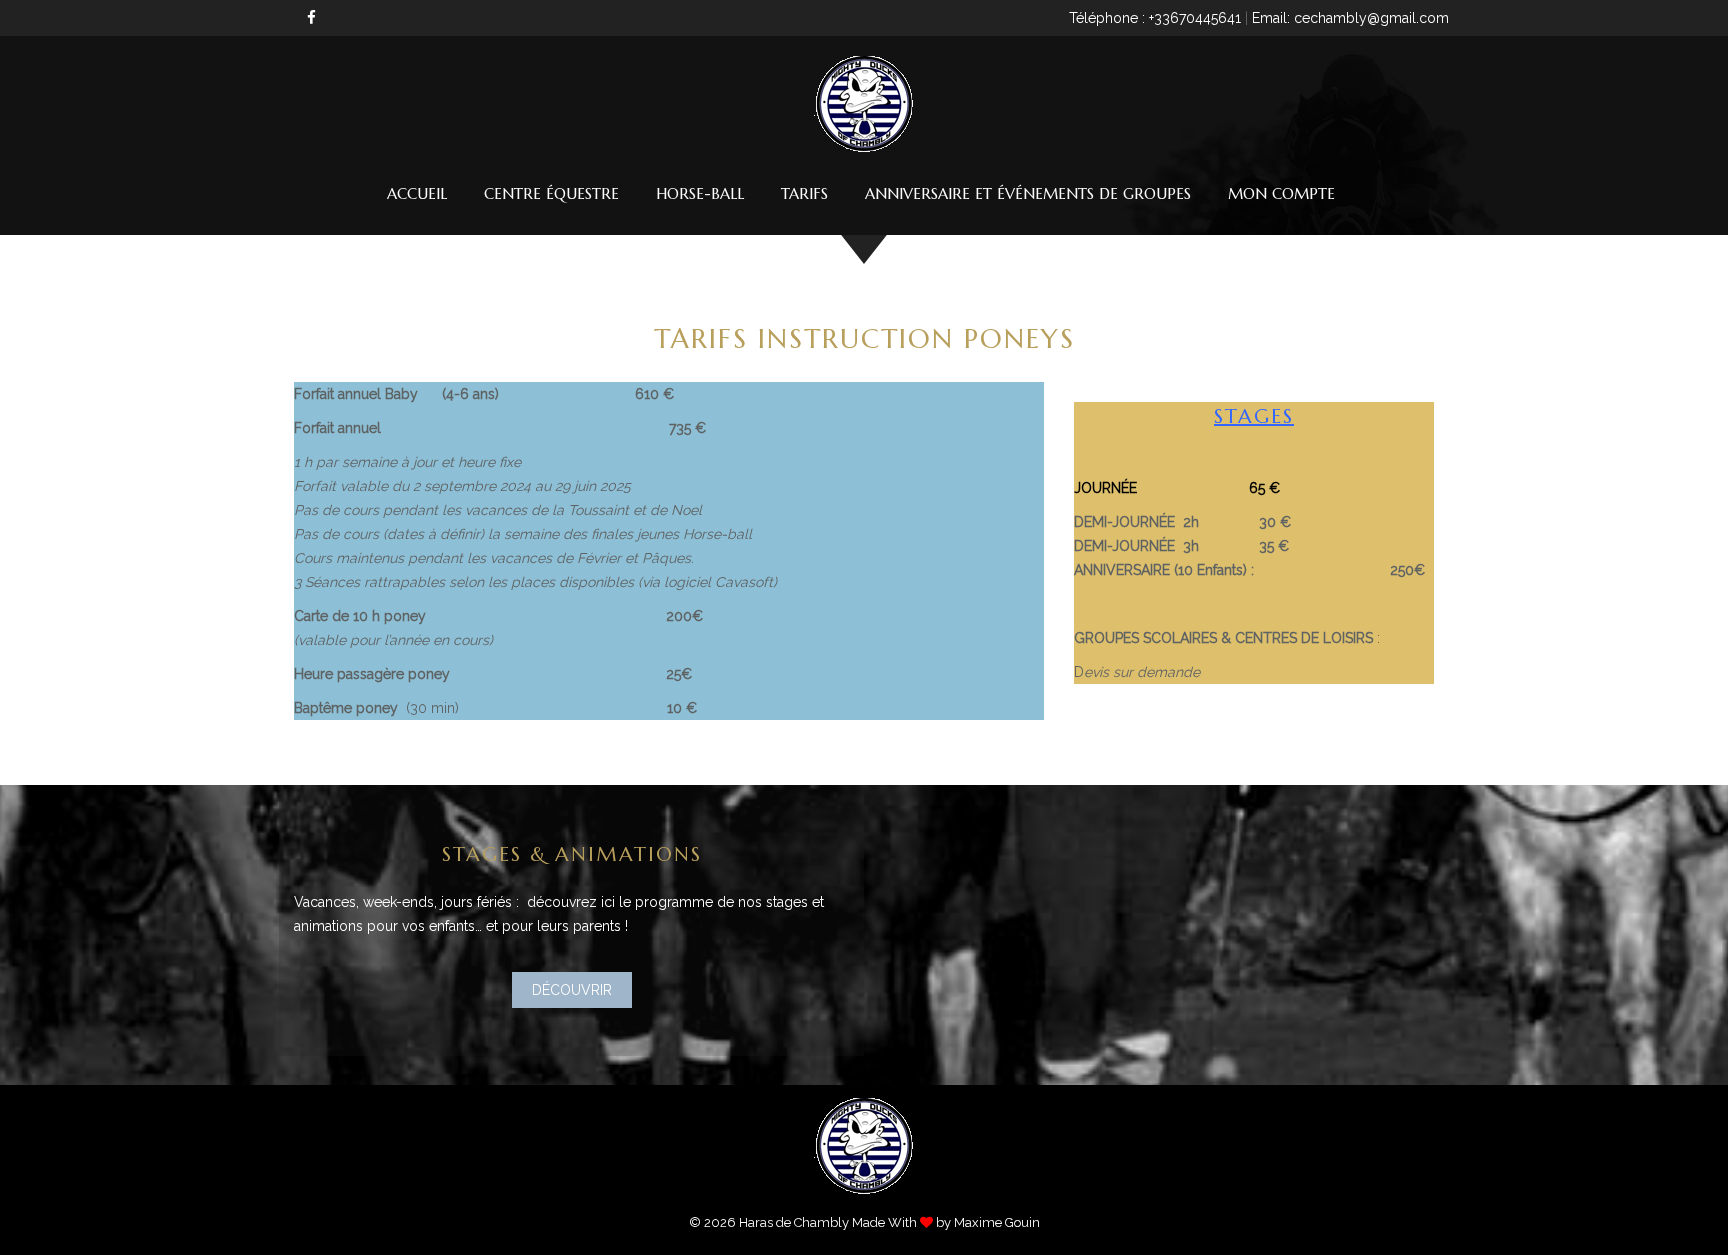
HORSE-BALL (700, 193)
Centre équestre (551, 193)
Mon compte (1281, 193)
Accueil (417, 193)
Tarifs (804, 193)
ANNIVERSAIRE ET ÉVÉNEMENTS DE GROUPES (1028, 193)
